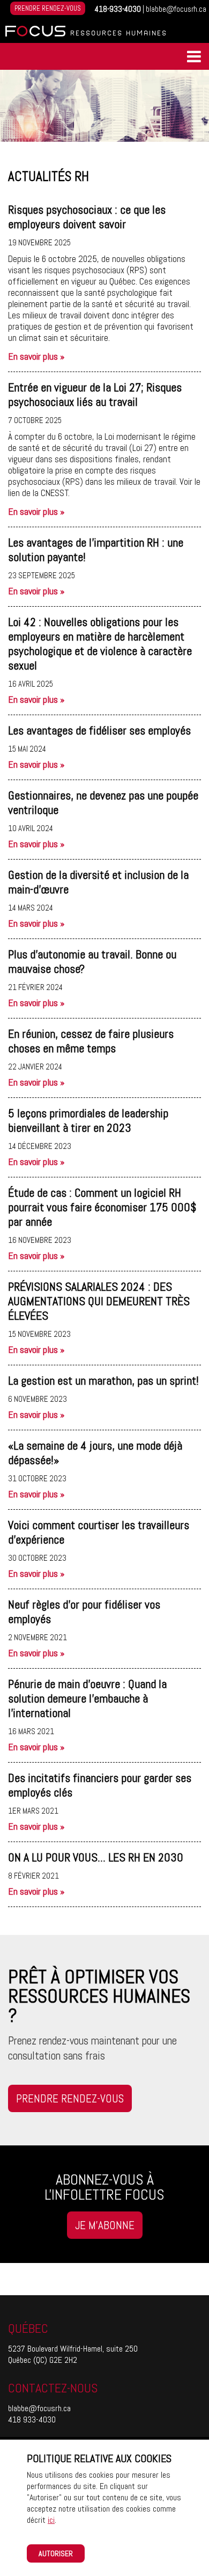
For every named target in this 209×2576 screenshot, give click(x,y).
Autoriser (56, 2553)
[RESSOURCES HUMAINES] (35, 35)
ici (51, 2520)
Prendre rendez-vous (48, 8)
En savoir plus (36, 356)
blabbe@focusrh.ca (176, 9)
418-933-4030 (118, 9)
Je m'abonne (105, 2225)
